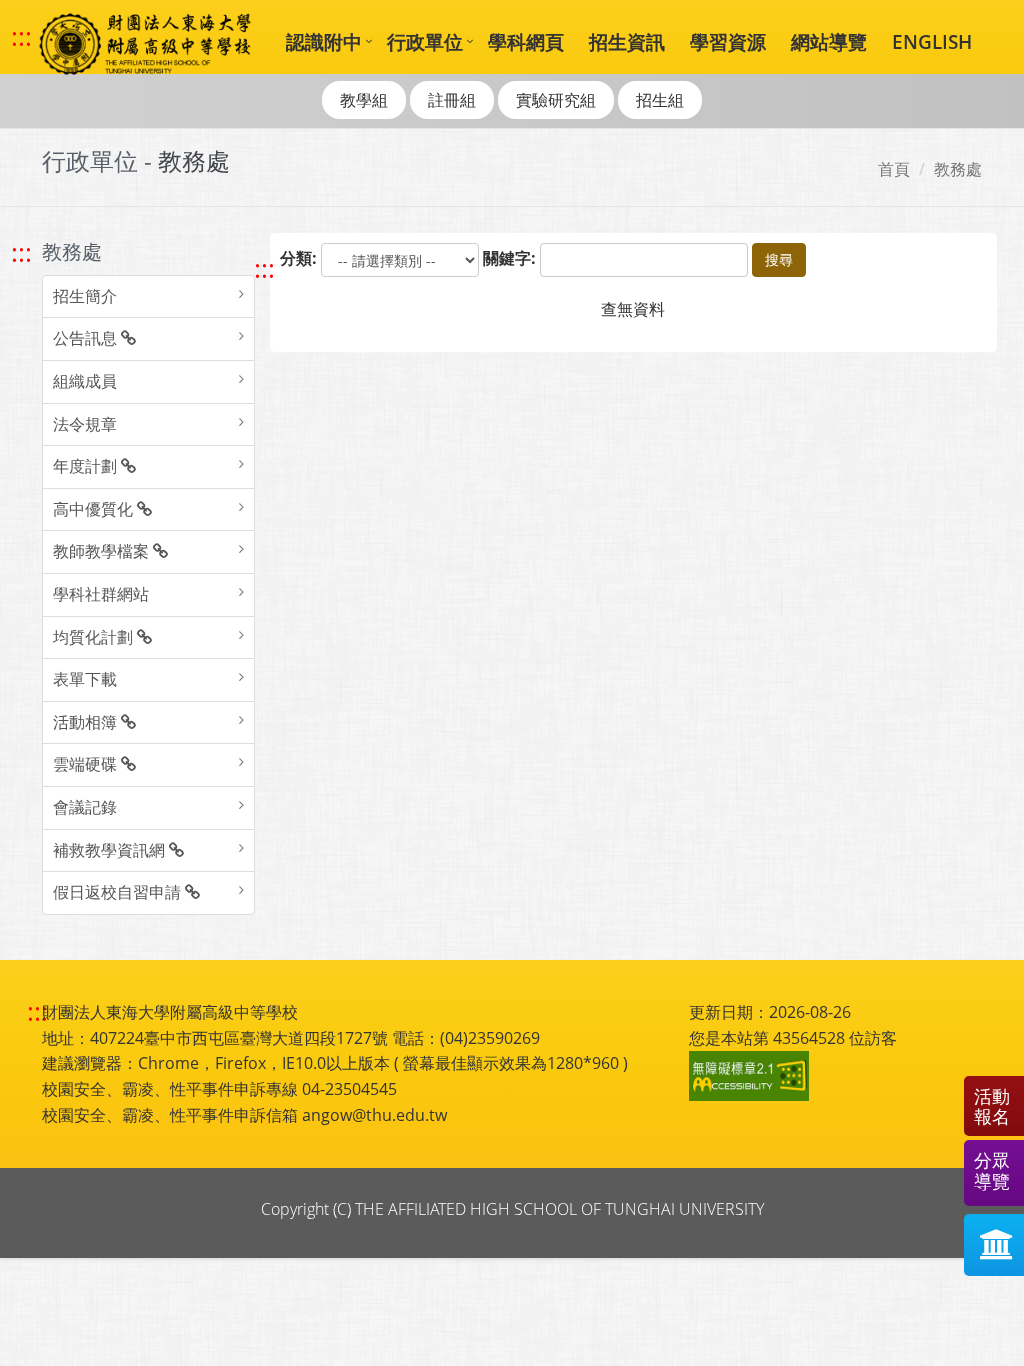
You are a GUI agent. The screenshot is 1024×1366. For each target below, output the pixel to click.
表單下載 (85, 679)
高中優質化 (95, 509)
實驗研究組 (556, 100)
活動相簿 (87, 722)
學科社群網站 (101, 594)
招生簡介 (85, 296)
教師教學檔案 (103, 551)
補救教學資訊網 (111, 850)
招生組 (660, 100)
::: (21, 37)
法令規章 (85, 424)
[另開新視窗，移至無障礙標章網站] (752, 1076)
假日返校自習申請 (119, 892)
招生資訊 (627, 41)
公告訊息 (87, 338)
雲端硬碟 (87, 764)
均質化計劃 (95, 637)
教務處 (958, 169)
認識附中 (324, 41)
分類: (298, 258)
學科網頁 (526, 41)
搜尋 (779, 259)
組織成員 (85, 381)
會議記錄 (85, 807)
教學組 (364, 100)
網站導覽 (829, 41)
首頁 (894, 169)
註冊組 (452, 100)
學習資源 (728, 41)
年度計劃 (87, 466)
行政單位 (425, 41)
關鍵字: (509, 258)
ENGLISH (932, 41)
